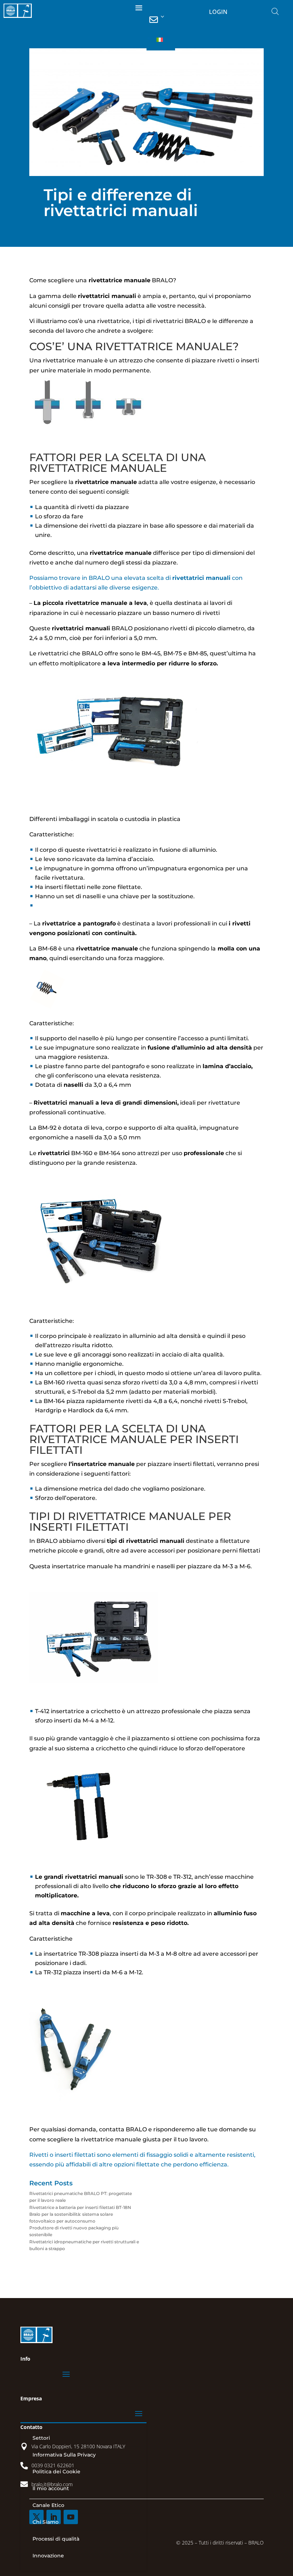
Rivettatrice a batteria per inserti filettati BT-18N (80, 2207)
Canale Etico (48, 2505)
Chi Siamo (46, 2522)
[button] (164, 40)
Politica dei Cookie (56, 2472)
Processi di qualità (56, 2539)
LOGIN (218, 12)
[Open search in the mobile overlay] (275, 11)
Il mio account (51, 2488)
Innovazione (48, 2556)
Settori (41, 2438)
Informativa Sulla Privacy (64, 2455)
